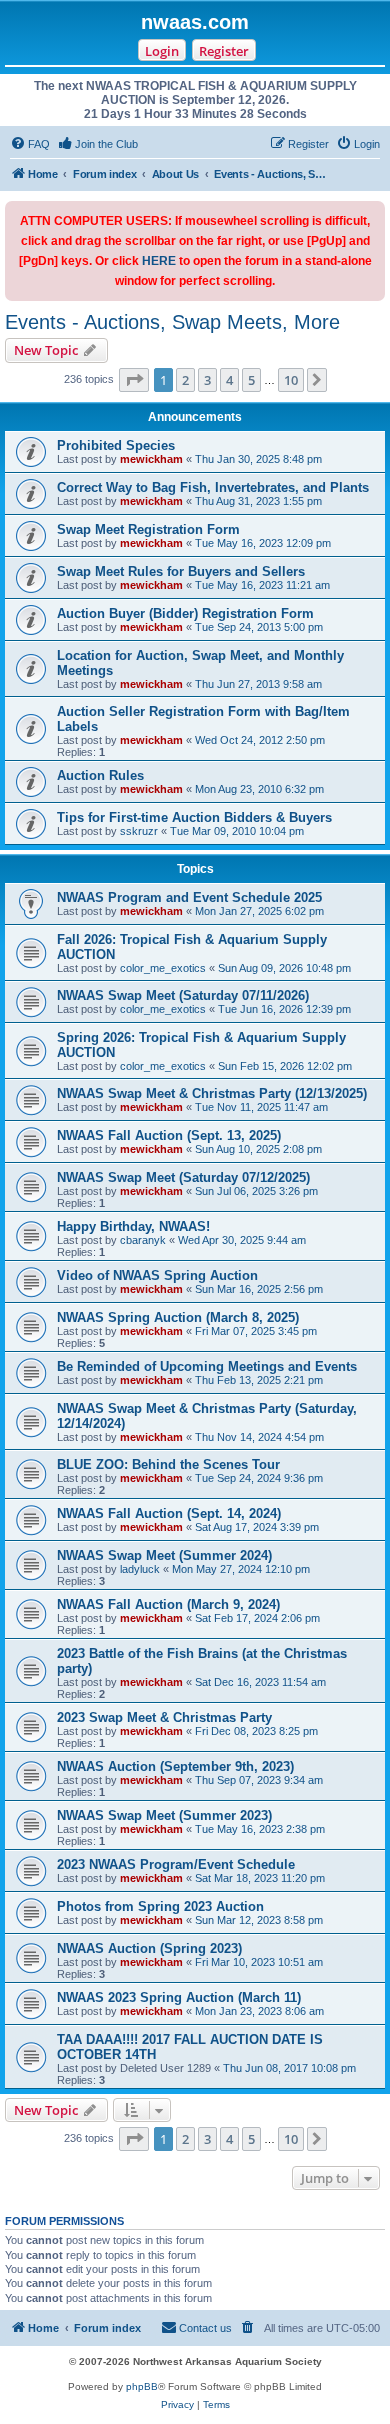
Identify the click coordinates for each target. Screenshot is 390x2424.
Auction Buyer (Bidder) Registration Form (185, 613)
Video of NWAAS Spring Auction (157, 1275)
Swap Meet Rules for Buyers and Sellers (181, 571)
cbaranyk (143, 1240)
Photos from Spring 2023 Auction (160, 1906)
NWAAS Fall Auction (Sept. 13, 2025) (169, 1135)
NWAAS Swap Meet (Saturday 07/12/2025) (183, 1177)
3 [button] (207, 380)
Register (224, 51)
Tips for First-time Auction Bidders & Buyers (194, 817)
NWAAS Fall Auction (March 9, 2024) (168, 1604)
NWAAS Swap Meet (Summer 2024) (164, 1555)
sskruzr (139, 831)
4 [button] (229, 380)
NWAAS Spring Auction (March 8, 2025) (178, 1317)
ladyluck (140, 1569)
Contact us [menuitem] (205, 2328)
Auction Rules (100, 775)
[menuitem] (30, 144)
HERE (159, 261)
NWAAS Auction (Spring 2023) (149, 1948)
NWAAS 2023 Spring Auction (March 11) (179, 1997)
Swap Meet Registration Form (148, 529)
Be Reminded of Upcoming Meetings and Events (207, 1366)
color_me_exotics (163, 968)
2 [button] (185, 380)
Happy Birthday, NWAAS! (133, 1226)
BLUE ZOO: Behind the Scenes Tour (168, 1464)
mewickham (151, 459)
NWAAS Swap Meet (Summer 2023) (164, 1815)
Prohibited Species (116, 445)
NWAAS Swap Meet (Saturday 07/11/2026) (183, 995)
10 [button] (291, 380)
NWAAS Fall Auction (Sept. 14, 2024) (169, 1513)
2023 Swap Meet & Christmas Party (164, 1717)
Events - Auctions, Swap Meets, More (172, 322)
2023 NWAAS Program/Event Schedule (176, 1864)
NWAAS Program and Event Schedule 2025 (189, 897)
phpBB (142, 2386)
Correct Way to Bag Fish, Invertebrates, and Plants (213, 487)
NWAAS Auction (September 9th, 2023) (175, 1766)
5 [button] (251, 380)
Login (162, 51)
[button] (134, 380)
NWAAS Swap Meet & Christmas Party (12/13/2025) (212, 1093)
